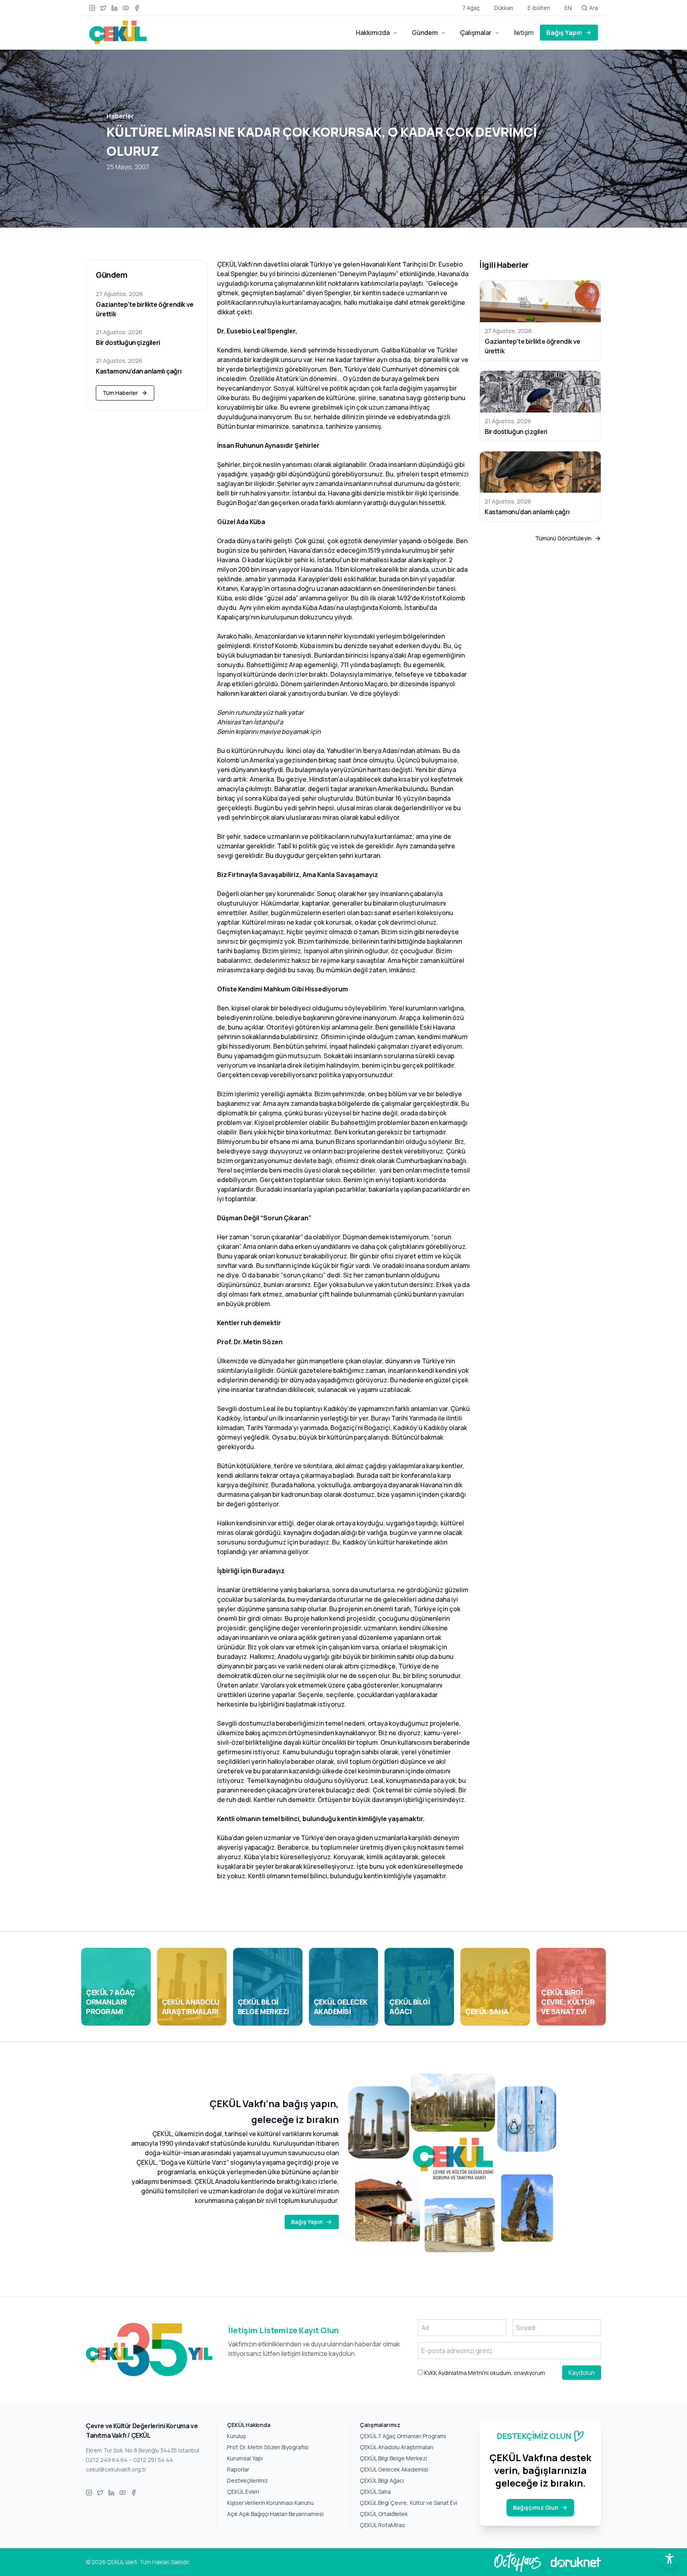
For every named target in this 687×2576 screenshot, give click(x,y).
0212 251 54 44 (153, 2460)
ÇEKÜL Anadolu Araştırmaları (397, 2447)
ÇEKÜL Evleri (243, 2492)
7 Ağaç (471, 8)
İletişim (524, 33)
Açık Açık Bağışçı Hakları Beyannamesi (275, 2514)
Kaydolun (582, 2373)
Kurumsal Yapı (245, 2458)
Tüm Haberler (120, 393)
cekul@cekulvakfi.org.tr (116, 2469)
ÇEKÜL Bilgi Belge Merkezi (393, 2458)
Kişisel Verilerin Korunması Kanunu (270, 2503)
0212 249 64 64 (107, 2460)
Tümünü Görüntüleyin (563, 538)
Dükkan (504, 8)
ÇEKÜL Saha (375, 2492)
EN (568, 8)
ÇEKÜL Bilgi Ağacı (382, 2480)
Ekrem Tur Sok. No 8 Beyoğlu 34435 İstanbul (143, 2450)
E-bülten (539, 8)
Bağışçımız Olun (536, 2507)
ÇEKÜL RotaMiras (382, 2525)
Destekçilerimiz (247, 2480)
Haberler (120, 116)
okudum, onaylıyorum (484, 2373)
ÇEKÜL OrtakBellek (384, 2514)
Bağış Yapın (564, 33)
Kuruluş (236, 2436)
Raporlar (238, 2469)
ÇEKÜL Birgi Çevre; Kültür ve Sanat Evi (409, 2503)
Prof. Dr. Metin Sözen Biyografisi (268, 2447)
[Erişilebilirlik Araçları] (670, 2559)
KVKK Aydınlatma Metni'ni (456, 2373)
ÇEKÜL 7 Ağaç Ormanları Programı (403, 2436)
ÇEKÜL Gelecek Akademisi (394, 2469)
